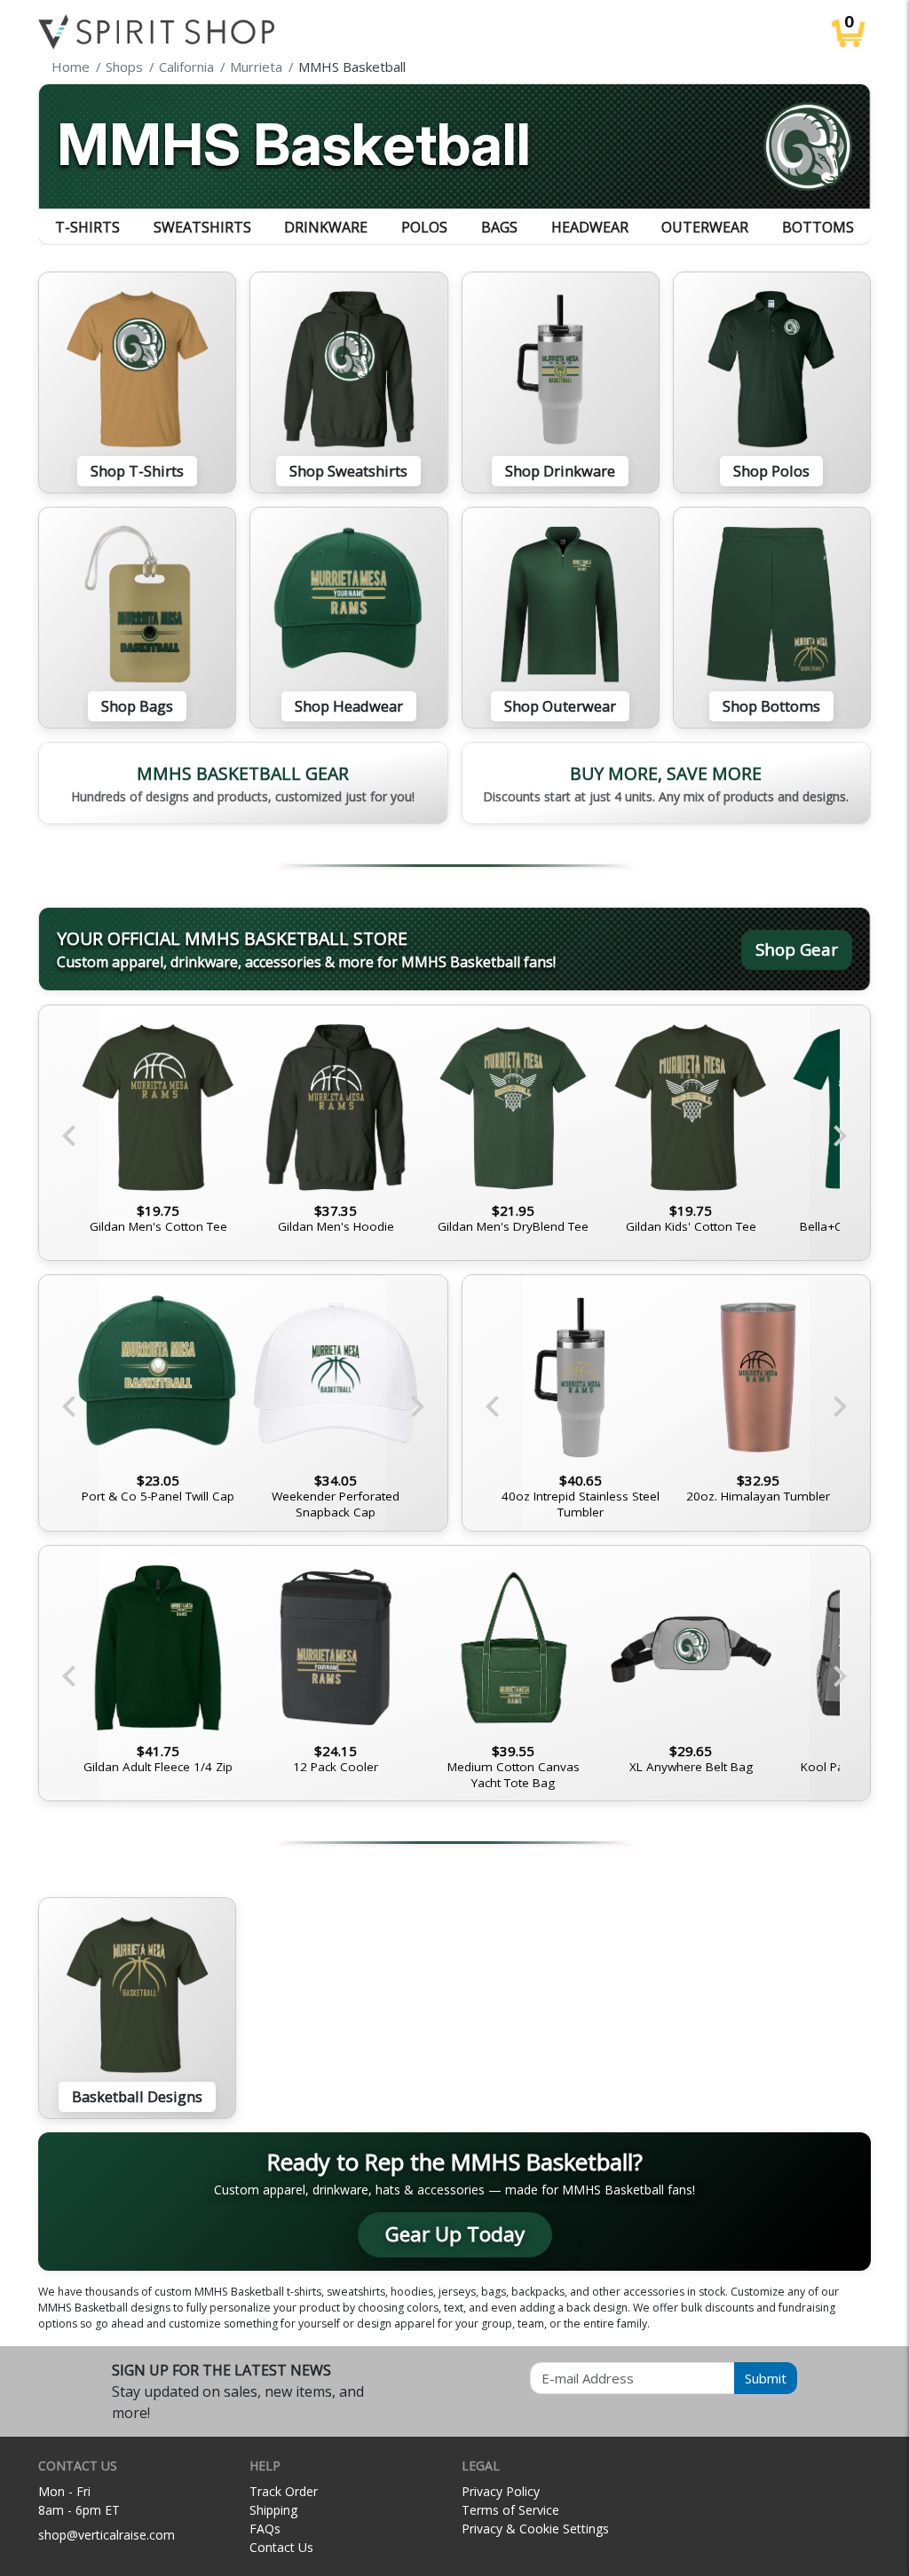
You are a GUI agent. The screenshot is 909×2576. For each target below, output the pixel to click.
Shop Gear (797, 949)
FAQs (265, 2529)
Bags (499, 227)
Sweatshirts (202, 227)
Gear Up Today (455, 2234)
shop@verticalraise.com (107, 2535)
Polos (424, 227)
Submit (766, 2378)
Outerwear (705, 227)
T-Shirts (87, 227)
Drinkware (326, 227)
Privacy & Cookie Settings (535, 2529)
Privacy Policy (501, 2491)
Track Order (284, 2491)
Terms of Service (510, 2510)
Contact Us (281, 2547)
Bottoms (818, 227)
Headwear (590, 227)
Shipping (273, 2510)
